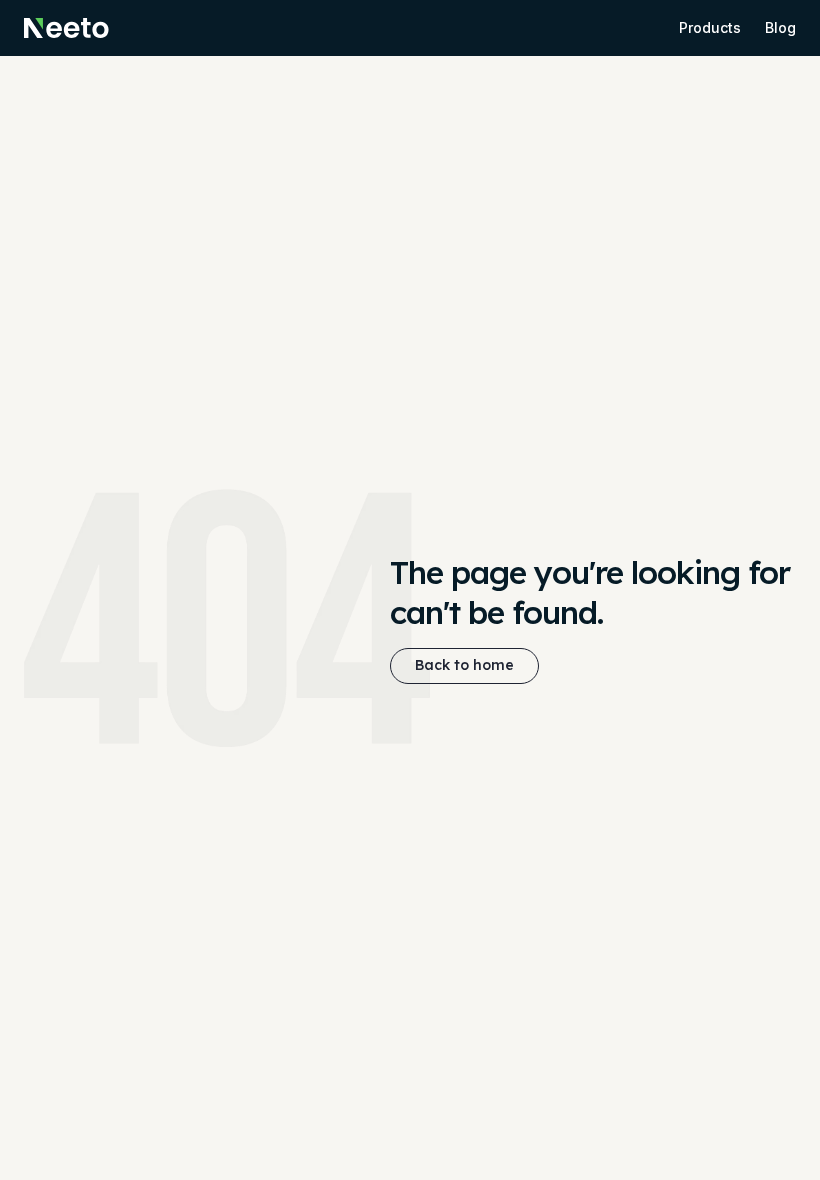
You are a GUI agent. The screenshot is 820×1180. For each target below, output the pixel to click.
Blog (780, 27)
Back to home (464, 665)
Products (710, 27)
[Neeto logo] (66, 28)
